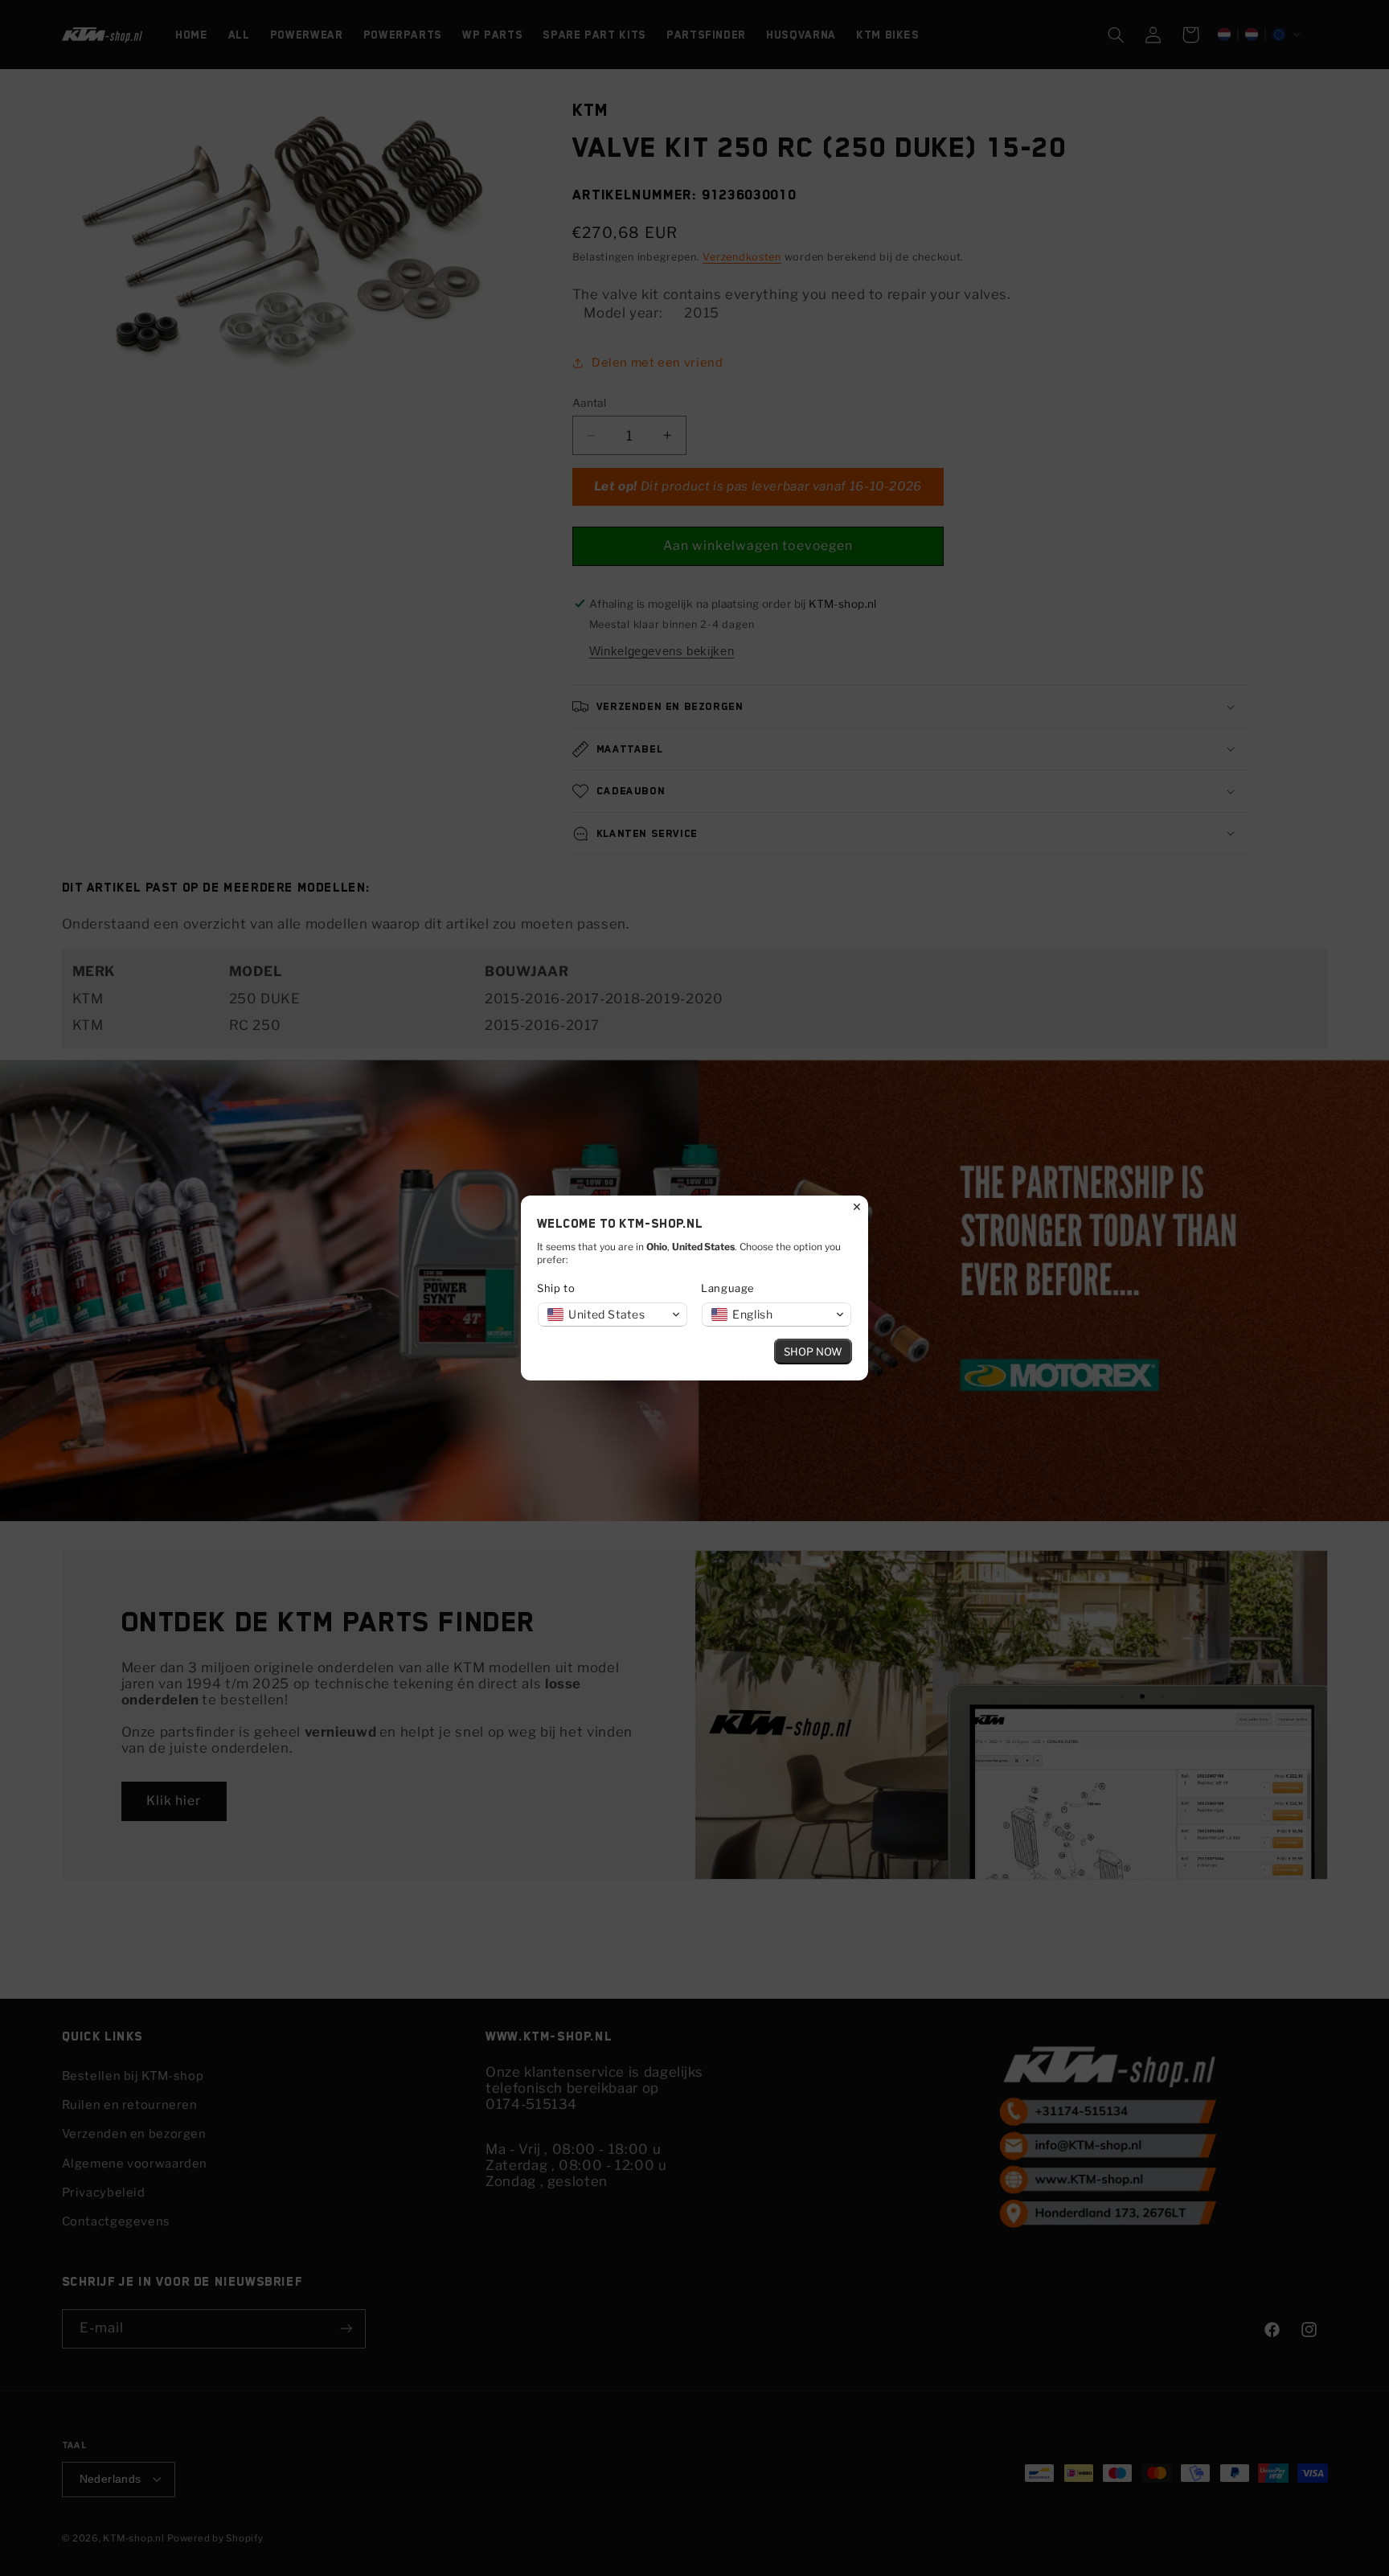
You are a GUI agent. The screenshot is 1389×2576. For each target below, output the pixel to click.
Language (728, 1288)
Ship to (556, 1288)
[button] (613, 1315)
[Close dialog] (857, 1207)
